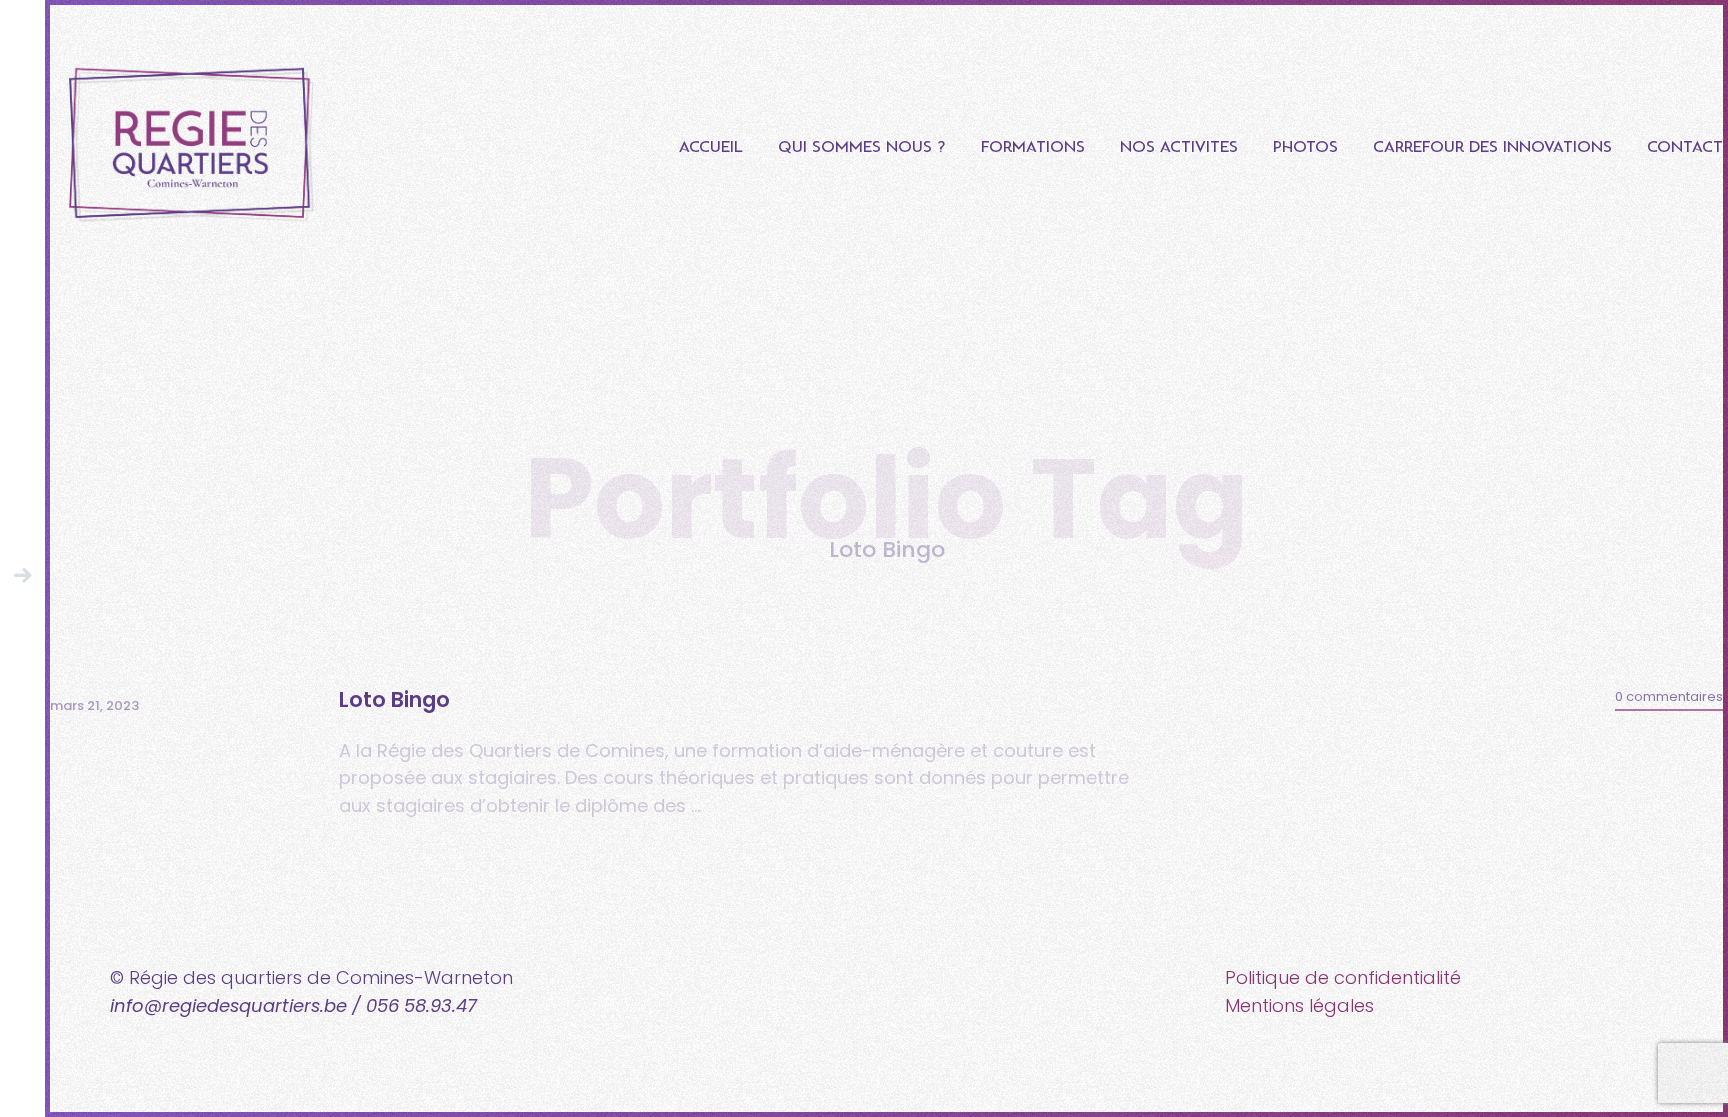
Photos (1305, 147)
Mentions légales (1299, 1005)
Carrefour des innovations (1492, 147)
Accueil (711, 147)
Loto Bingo (394, 699)
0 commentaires (1669, 696)
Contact (1685, 147)
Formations (1033, 147)
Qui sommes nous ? (862, 147)
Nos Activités (1179, 147)
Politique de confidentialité (1343, 977)
